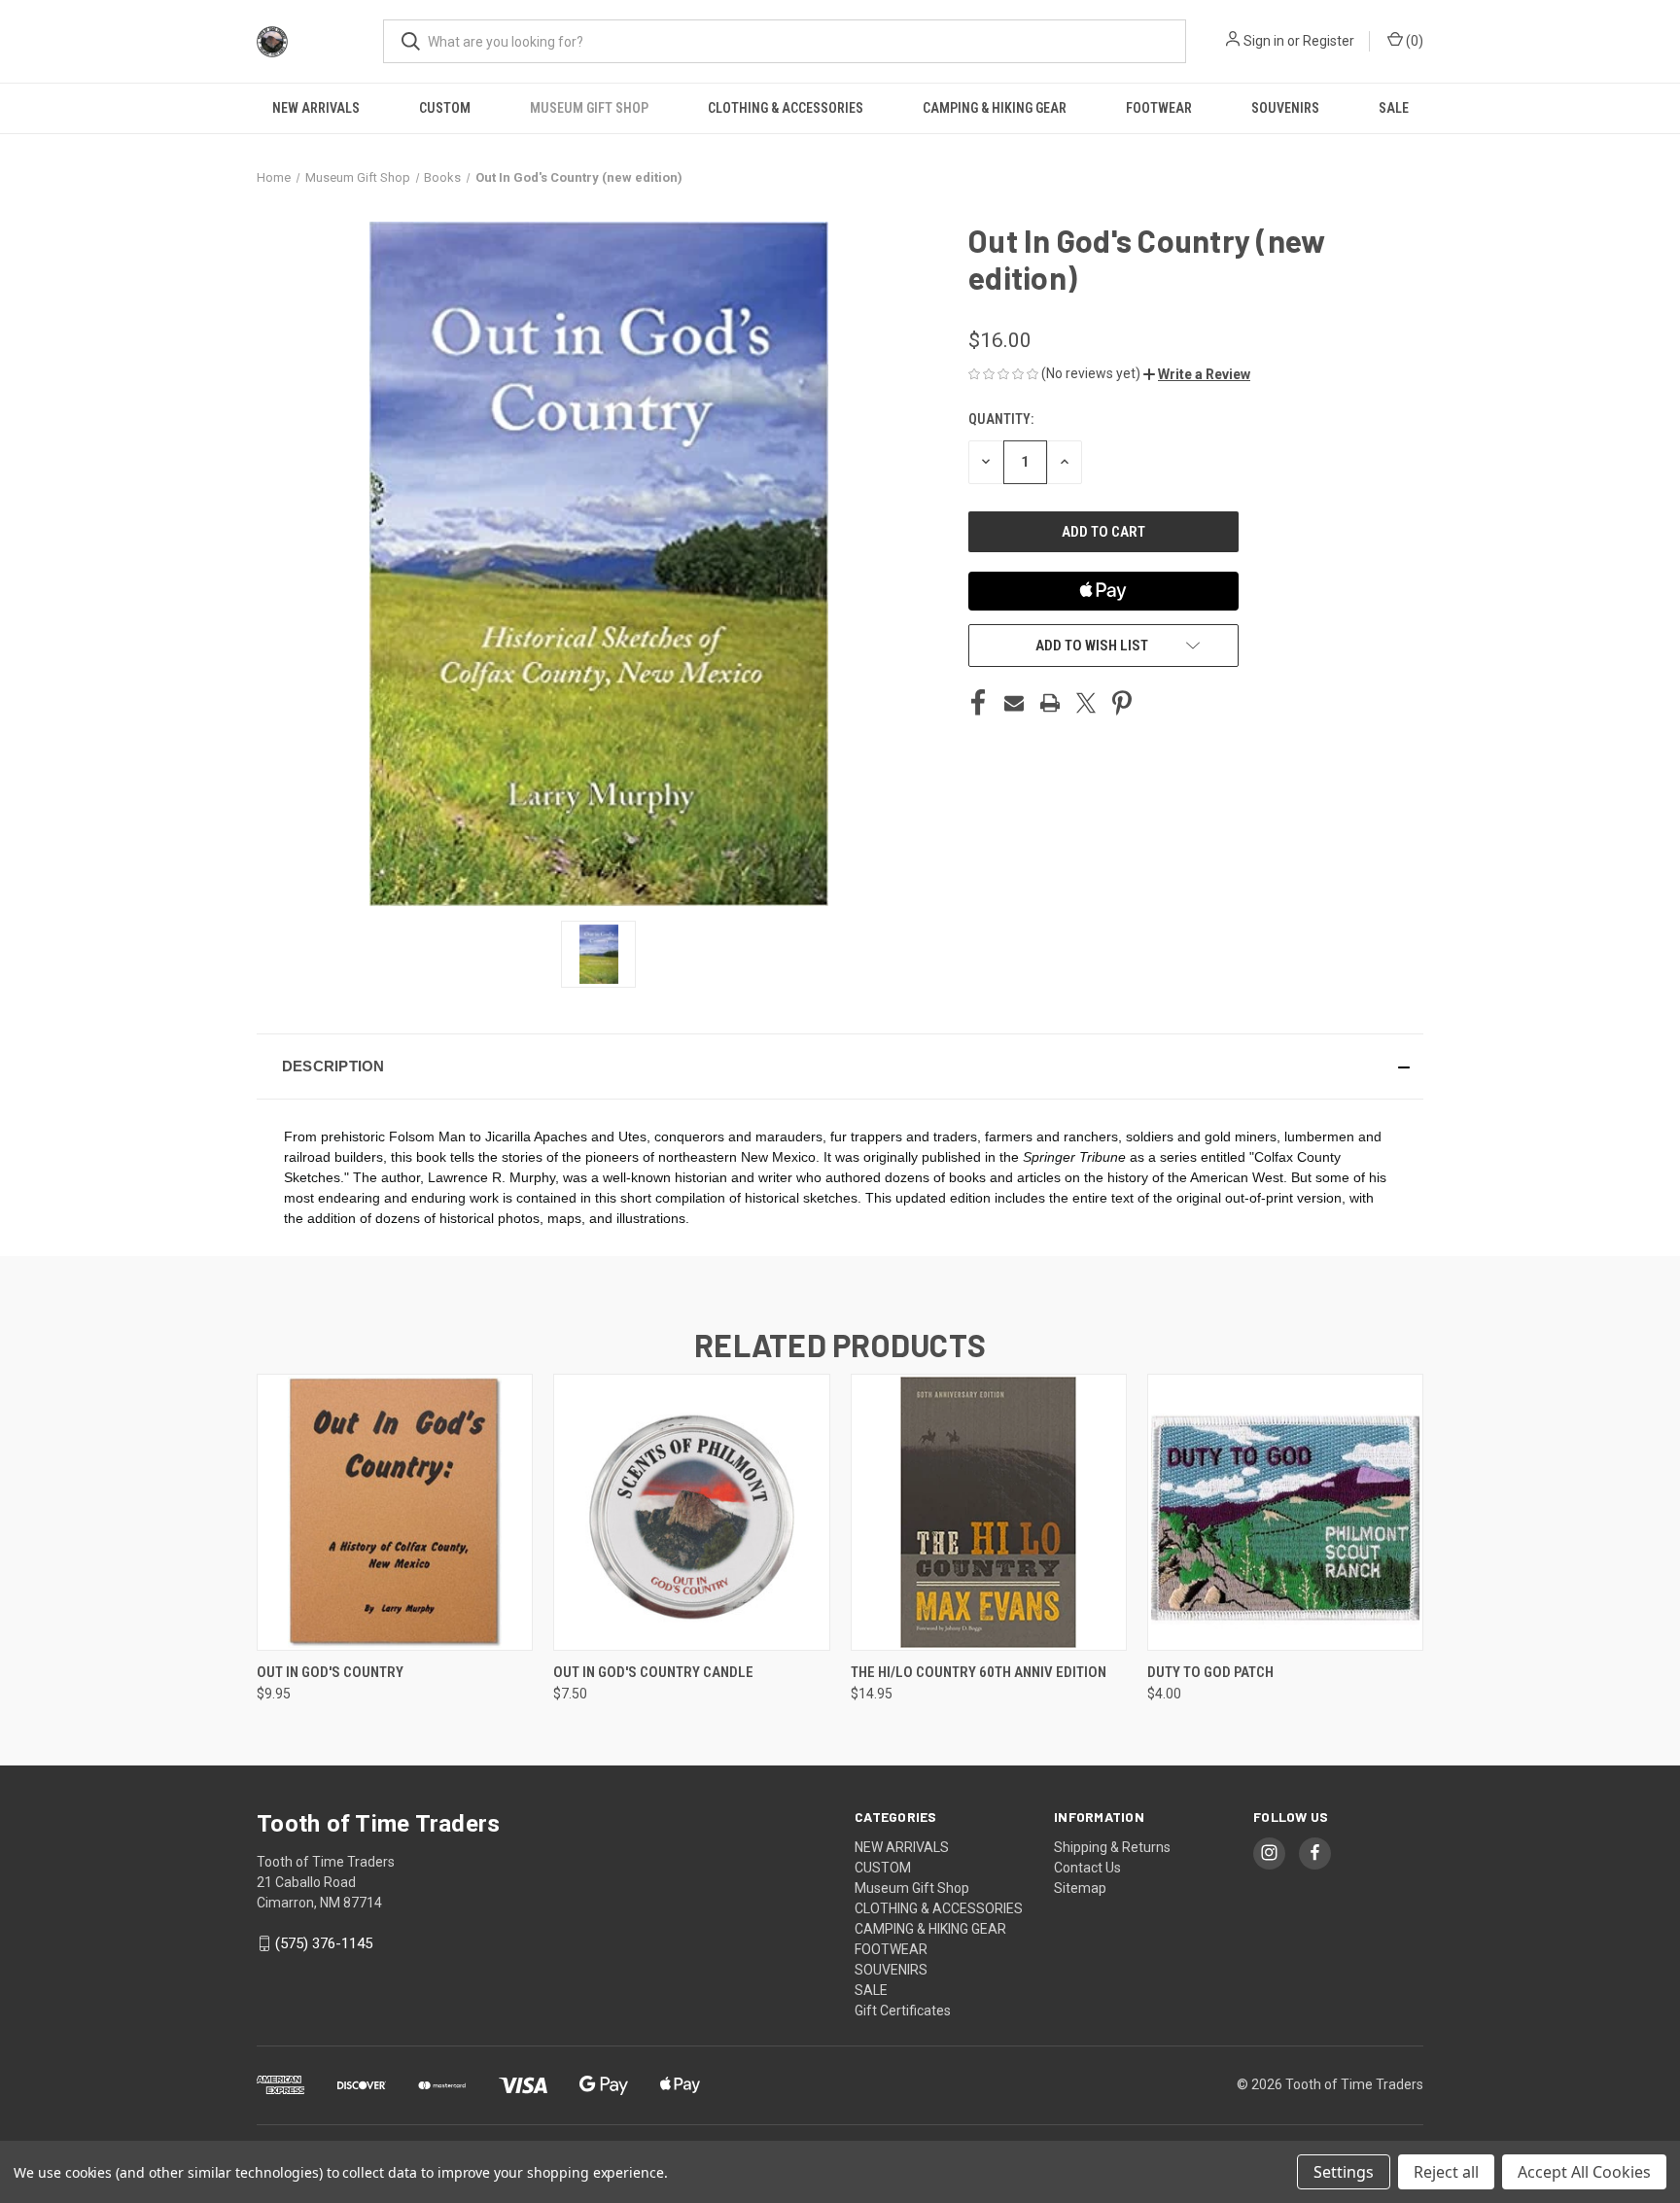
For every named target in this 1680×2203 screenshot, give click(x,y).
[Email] (1014, 703)
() (1413, 41)
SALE (1394, 108)
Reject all (1446, 2172)
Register (1329, 41)
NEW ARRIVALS (316, 108)
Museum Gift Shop (589, 108)
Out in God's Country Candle (653, 1672)
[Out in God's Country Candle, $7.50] (691, 1512)
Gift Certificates (903, 2011)
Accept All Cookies (1584, 2172)
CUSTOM (445, 108)
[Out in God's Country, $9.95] (395, 1512)
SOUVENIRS (1285, 108)
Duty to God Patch (1210, 1672)
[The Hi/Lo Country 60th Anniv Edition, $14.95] (989, 1512)
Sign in (1264, 41)
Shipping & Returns (1112, 1847)
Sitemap (1080, 1888)
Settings (1344, 2172)
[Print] (1050, 703)
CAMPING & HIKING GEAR (995, 108)
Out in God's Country (330, 1672)
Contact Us (1087, 1868)
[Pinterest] (1122, 703)
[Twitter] (1086, 703)
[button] (1197, 374)
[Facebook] (978, 703)
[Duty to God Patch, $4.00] (1285, 1512)
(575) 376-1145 (324, 1943)
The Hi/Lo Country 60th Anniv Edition (979, 1672)
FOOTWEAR (1159, 108)
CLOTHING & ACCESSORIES (786, 108)
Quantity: (1001, 419)
